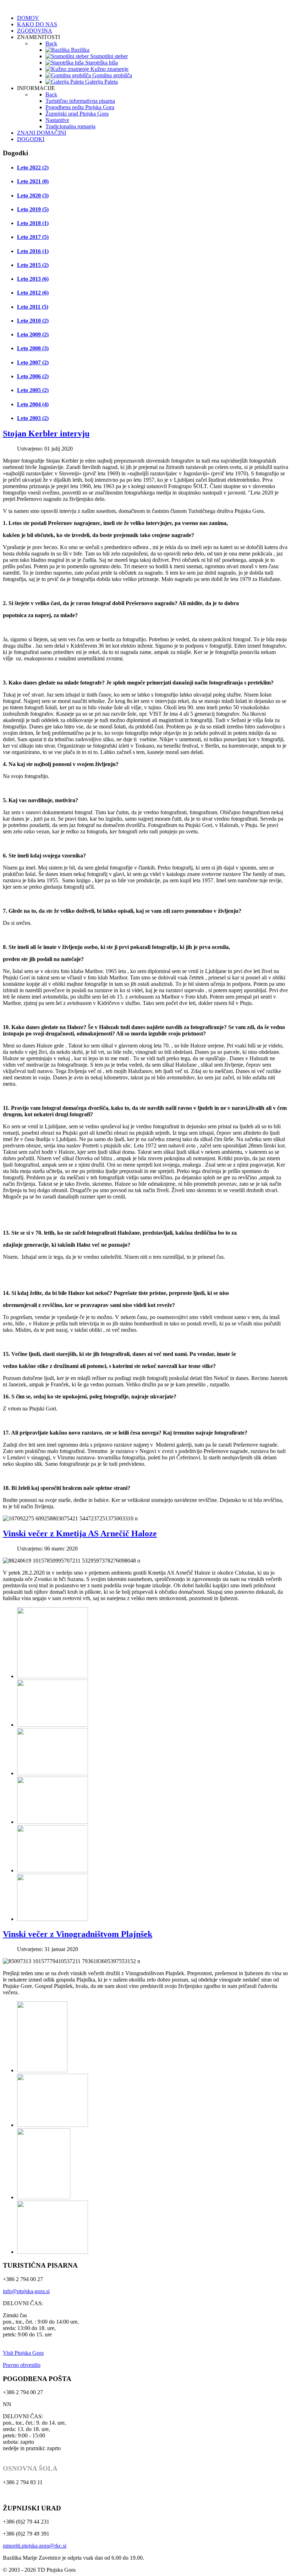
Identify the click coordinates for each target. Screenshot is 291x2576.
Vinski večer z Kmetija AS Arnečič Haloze (80, 1533)
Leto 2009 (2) (33, 334)
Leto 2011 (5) (33, 307)
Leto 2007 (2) (33, 362)
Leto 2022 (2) (33, 167)
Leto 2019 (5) (33, 209)
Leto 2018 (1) (33, 223)
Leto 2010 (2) (33, 321)
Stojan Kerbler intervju (46, 434)
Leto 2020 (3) (33, 195)
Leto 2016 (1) (33, 251)
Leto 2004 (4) (33, 404)
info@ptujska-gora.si (26, 2291)
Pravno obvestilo (22, 2365)
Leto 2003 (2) (33, 418)
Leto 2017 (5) (33, 237)
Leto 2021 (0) (33, 181)
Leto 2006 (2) (33, 376)
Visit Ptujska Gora (23, 2353)
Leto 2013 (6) (33, 279)
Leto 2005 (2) (33, 390)
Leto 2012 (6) (33, 293)
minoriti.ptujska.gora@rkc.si (35, 2546)
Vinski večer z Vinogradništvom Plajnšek (78, 1934)
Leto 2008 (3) (33, 348)
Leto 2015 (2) (33, 265)
